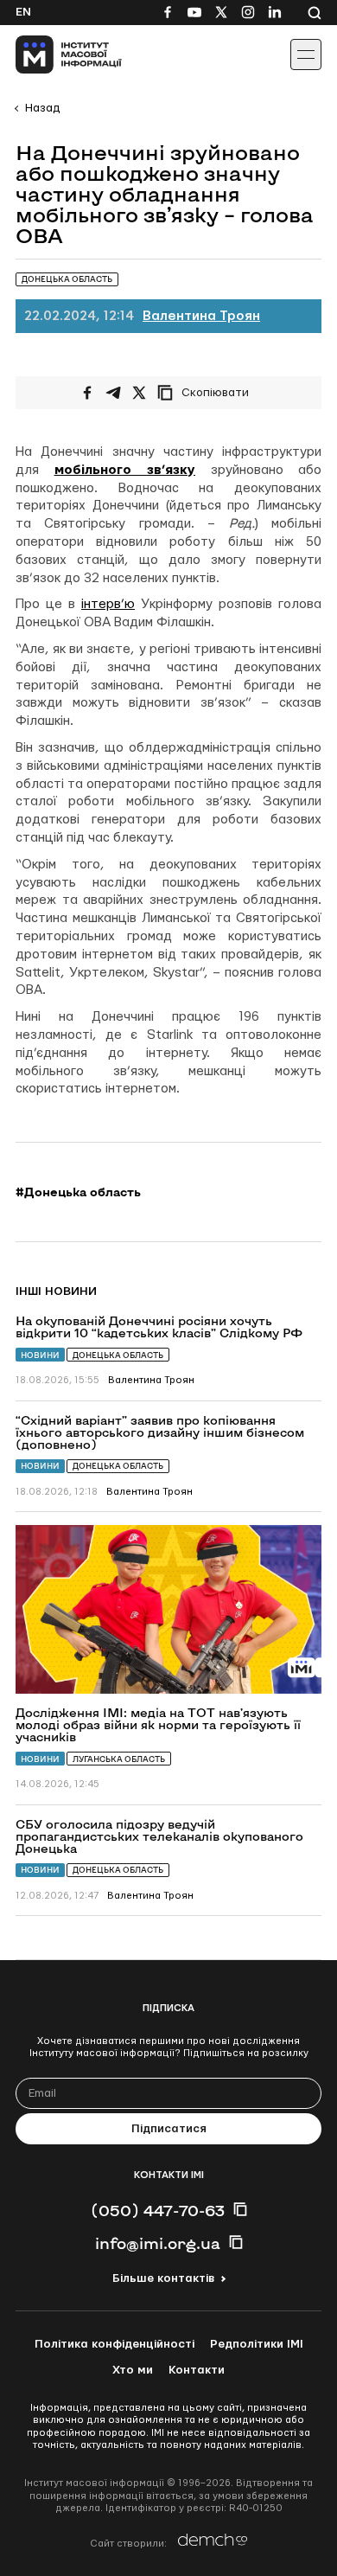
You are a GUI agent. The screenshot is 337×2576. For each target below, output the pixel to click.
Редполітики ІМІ (257, 2344)
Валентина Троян (201, 316)
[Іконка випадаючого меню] (306, 54)
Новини (40, 1355)
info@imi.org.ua (158, 2243)
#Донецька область (78, 1192)
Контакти (197, 2370)
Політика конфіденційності (114, 2344)
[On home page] (52, 54)
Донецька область (118, 1355)
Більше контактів (163, 2278)
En (23, 12)
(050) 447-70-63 (158, 2210)
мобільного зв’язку (125, 470)
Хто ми (133, 2370)
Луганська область (119, 1759)
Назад (42, 108)
